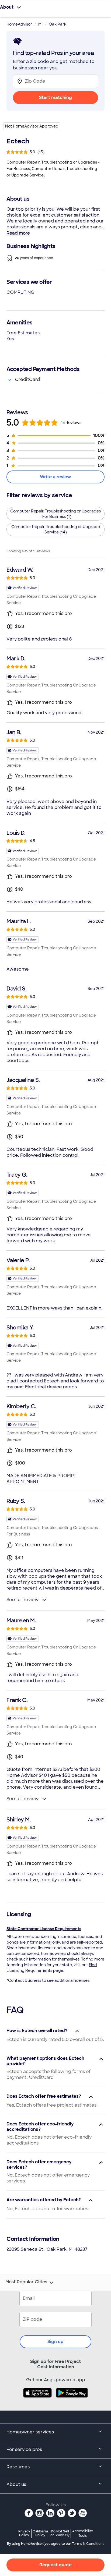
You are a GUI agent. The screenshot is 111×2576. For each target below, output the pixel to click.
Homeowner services (30, 2432)
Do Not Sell (60, 2533)
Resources (18, 2467)
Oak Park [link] (58, 24)
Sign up (55, 2342)
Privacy (24, 2533)
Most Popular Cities (26, 2282)
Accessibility (83, 2533)
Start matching (55, 98)
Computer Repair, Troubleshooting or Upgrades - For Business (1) (55, 514)
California (40, 2533)
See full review (23, 1600)
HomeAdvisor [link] (19, 24)
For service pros (24, 2449)
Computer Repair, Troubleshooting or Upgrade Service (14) (56, 529)
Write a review (55, 477)
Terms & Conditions (88, 2544)
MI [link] (40, 24)
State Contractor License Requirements (44, 1929)
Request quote (55, 2565)
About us (16, 2484)
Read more (18, 233)
